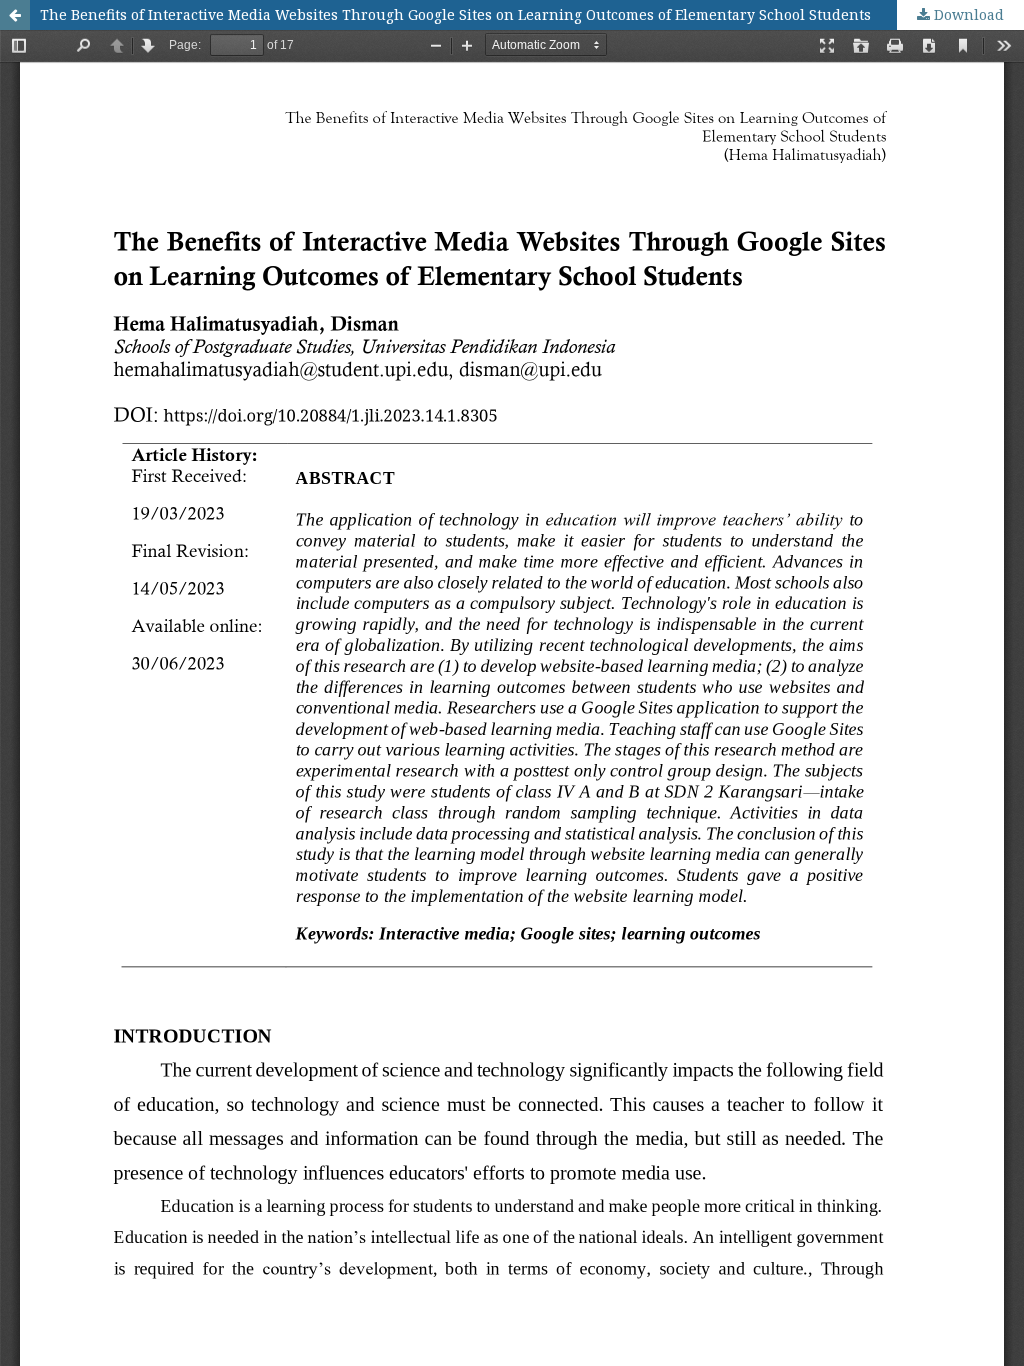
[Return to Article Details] (15, 15)
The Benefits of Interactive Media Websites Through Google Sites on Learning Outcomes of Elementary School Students (455, 14)
